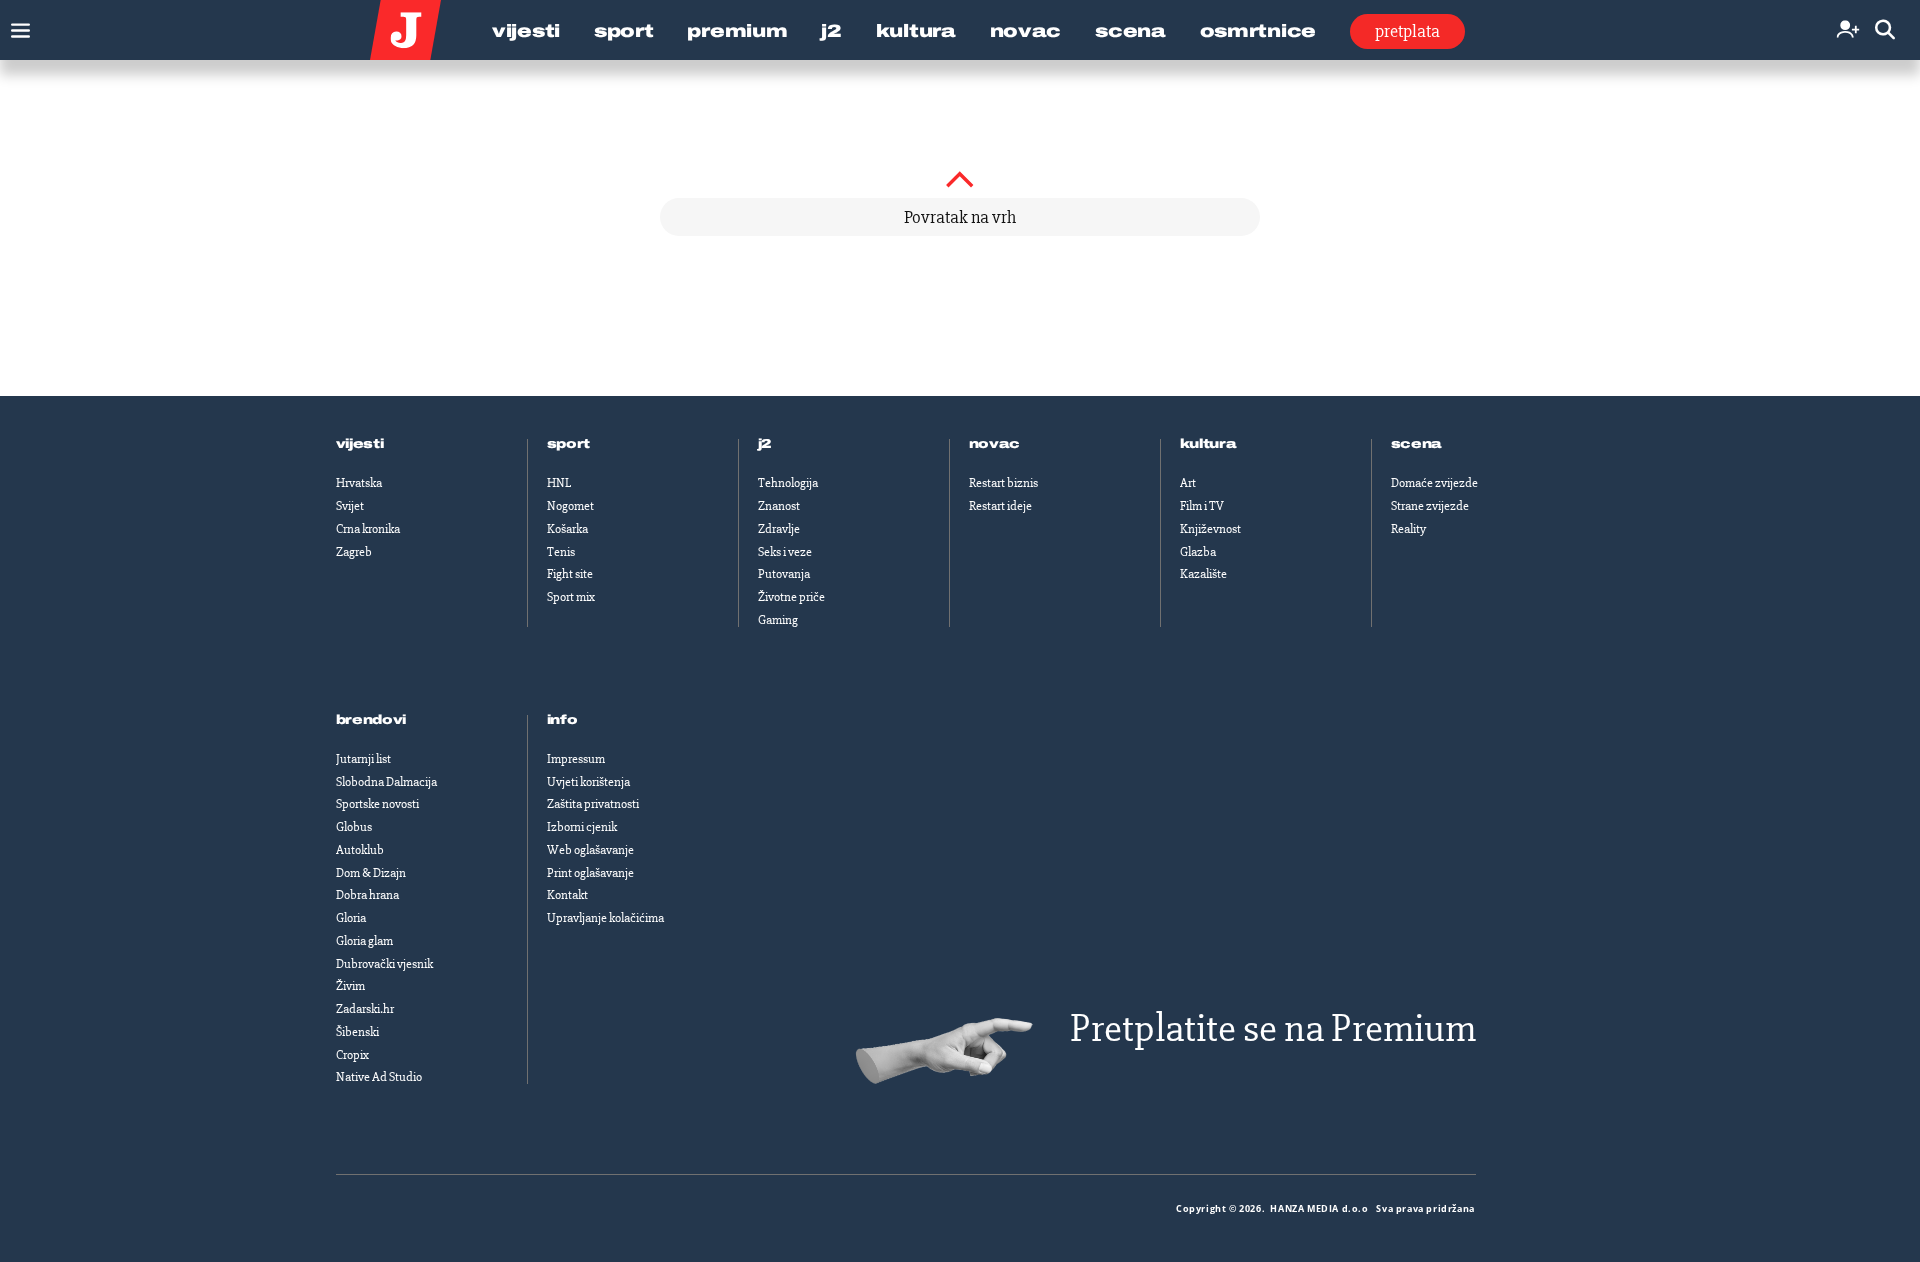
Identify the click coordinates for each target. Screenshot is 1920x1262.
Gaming (778, 620)
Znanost (779, 506)
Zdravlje (779, 529)
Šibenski (357, 1032)
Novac (1026, 31)
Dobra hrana (367, 895)
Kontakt (567, 895)
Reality (1408, 529)
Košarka (567, 529)
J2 (831, 31)
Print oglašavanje (590, 873)
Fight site (570, 574)
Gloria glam (364, 941)
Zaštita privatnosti (593, 804)
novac (995, 444)
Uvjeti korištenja (588, 782)
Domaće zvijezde (1434, 483)
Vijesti (526, 31)
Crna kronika (368, 529)
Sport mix (571, 597)
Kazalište (1203, 574)
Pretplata (1407, 31)
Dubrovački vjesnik (384, 964)
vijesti (360, 444)
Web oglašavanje (590, 850)
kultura (1208, 444)
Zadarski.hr (365, 1009)
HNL (559, 483)
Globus (354, 827)
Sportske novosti (377, 804)
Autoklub (360, 850)
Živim (350, 986)
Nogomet (570, 506)
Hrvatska (359, 483)
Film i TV (1202, 506)
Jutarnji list (363, 759)
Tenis (561, 552)
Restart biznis (1003, 483)
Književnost (1210, 529)
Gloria (351, 918)
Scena (1130, 31)
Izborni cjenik (582, 827)
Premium (737, 31)
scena (1417, 444)
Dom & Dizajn (371, 873)
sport (569, 444)
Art (1188, 483)
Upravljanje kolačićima (605, 918)
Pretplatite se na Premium (1273, 1028)
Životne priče (791, 597)
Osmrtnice (1258, 31)
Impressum (576, 759)
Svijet (350, 506)
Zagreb (354, 552)
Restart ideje (1000, 506)
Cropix (352, 1055)
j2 (765, 444)
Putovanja (784, 574)
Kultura (916, 31)
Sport (624, 31)
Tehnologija (788, 483)
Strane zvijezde (1430, 506)
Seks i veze (785, 552)
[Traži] (1885, 30)
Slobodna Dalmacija (386, 782)
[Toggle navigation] (15, 25)
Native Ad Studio (379, 1077)
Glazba (1198, 552)
